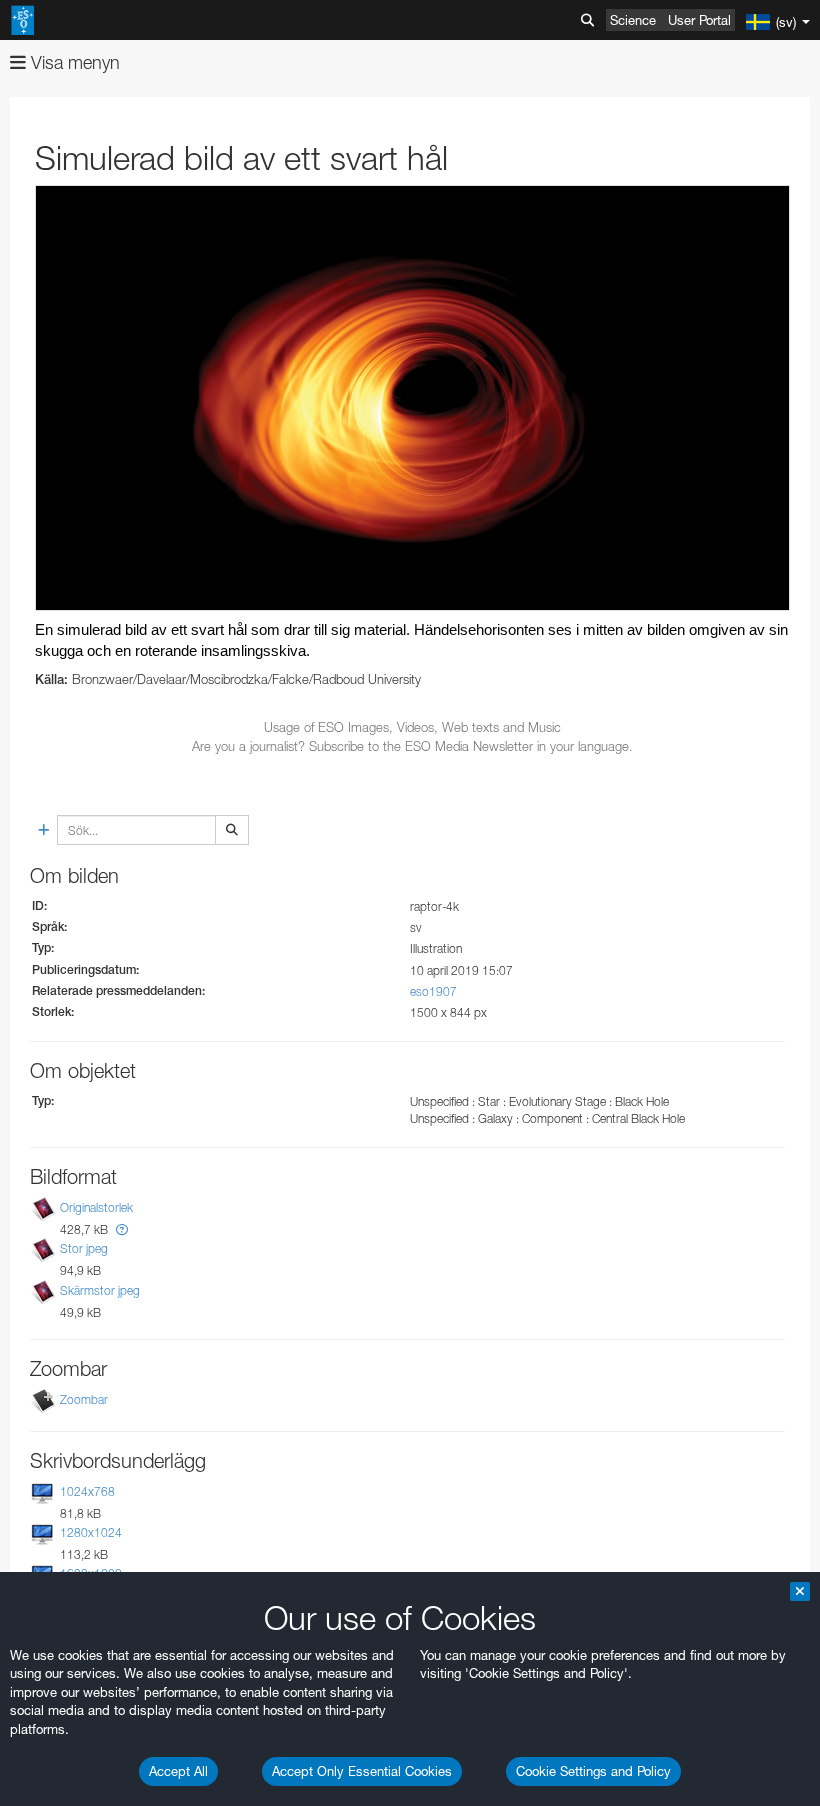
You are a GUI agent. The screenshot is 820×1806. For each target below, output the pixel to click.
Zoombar (84, 1399)
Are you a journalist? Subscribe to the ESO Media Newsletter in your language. (412, 746)
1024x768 (87, 1491)
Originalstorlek (96, 1207)
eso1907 (433, 991)
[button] (122, 1229)
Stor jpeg (84, 1249)
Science (633, 20)
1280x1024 (91, 1532)
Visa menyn (73, 62)
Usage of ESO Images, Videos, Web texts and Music (412, 727)
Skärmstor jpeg (100, 1290)
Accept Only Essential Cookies (362, 1771)
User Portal (699, 20)
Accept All (178, 1771)
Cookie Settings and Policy (593, 1771)
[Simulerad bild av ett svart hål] (412, 398)
